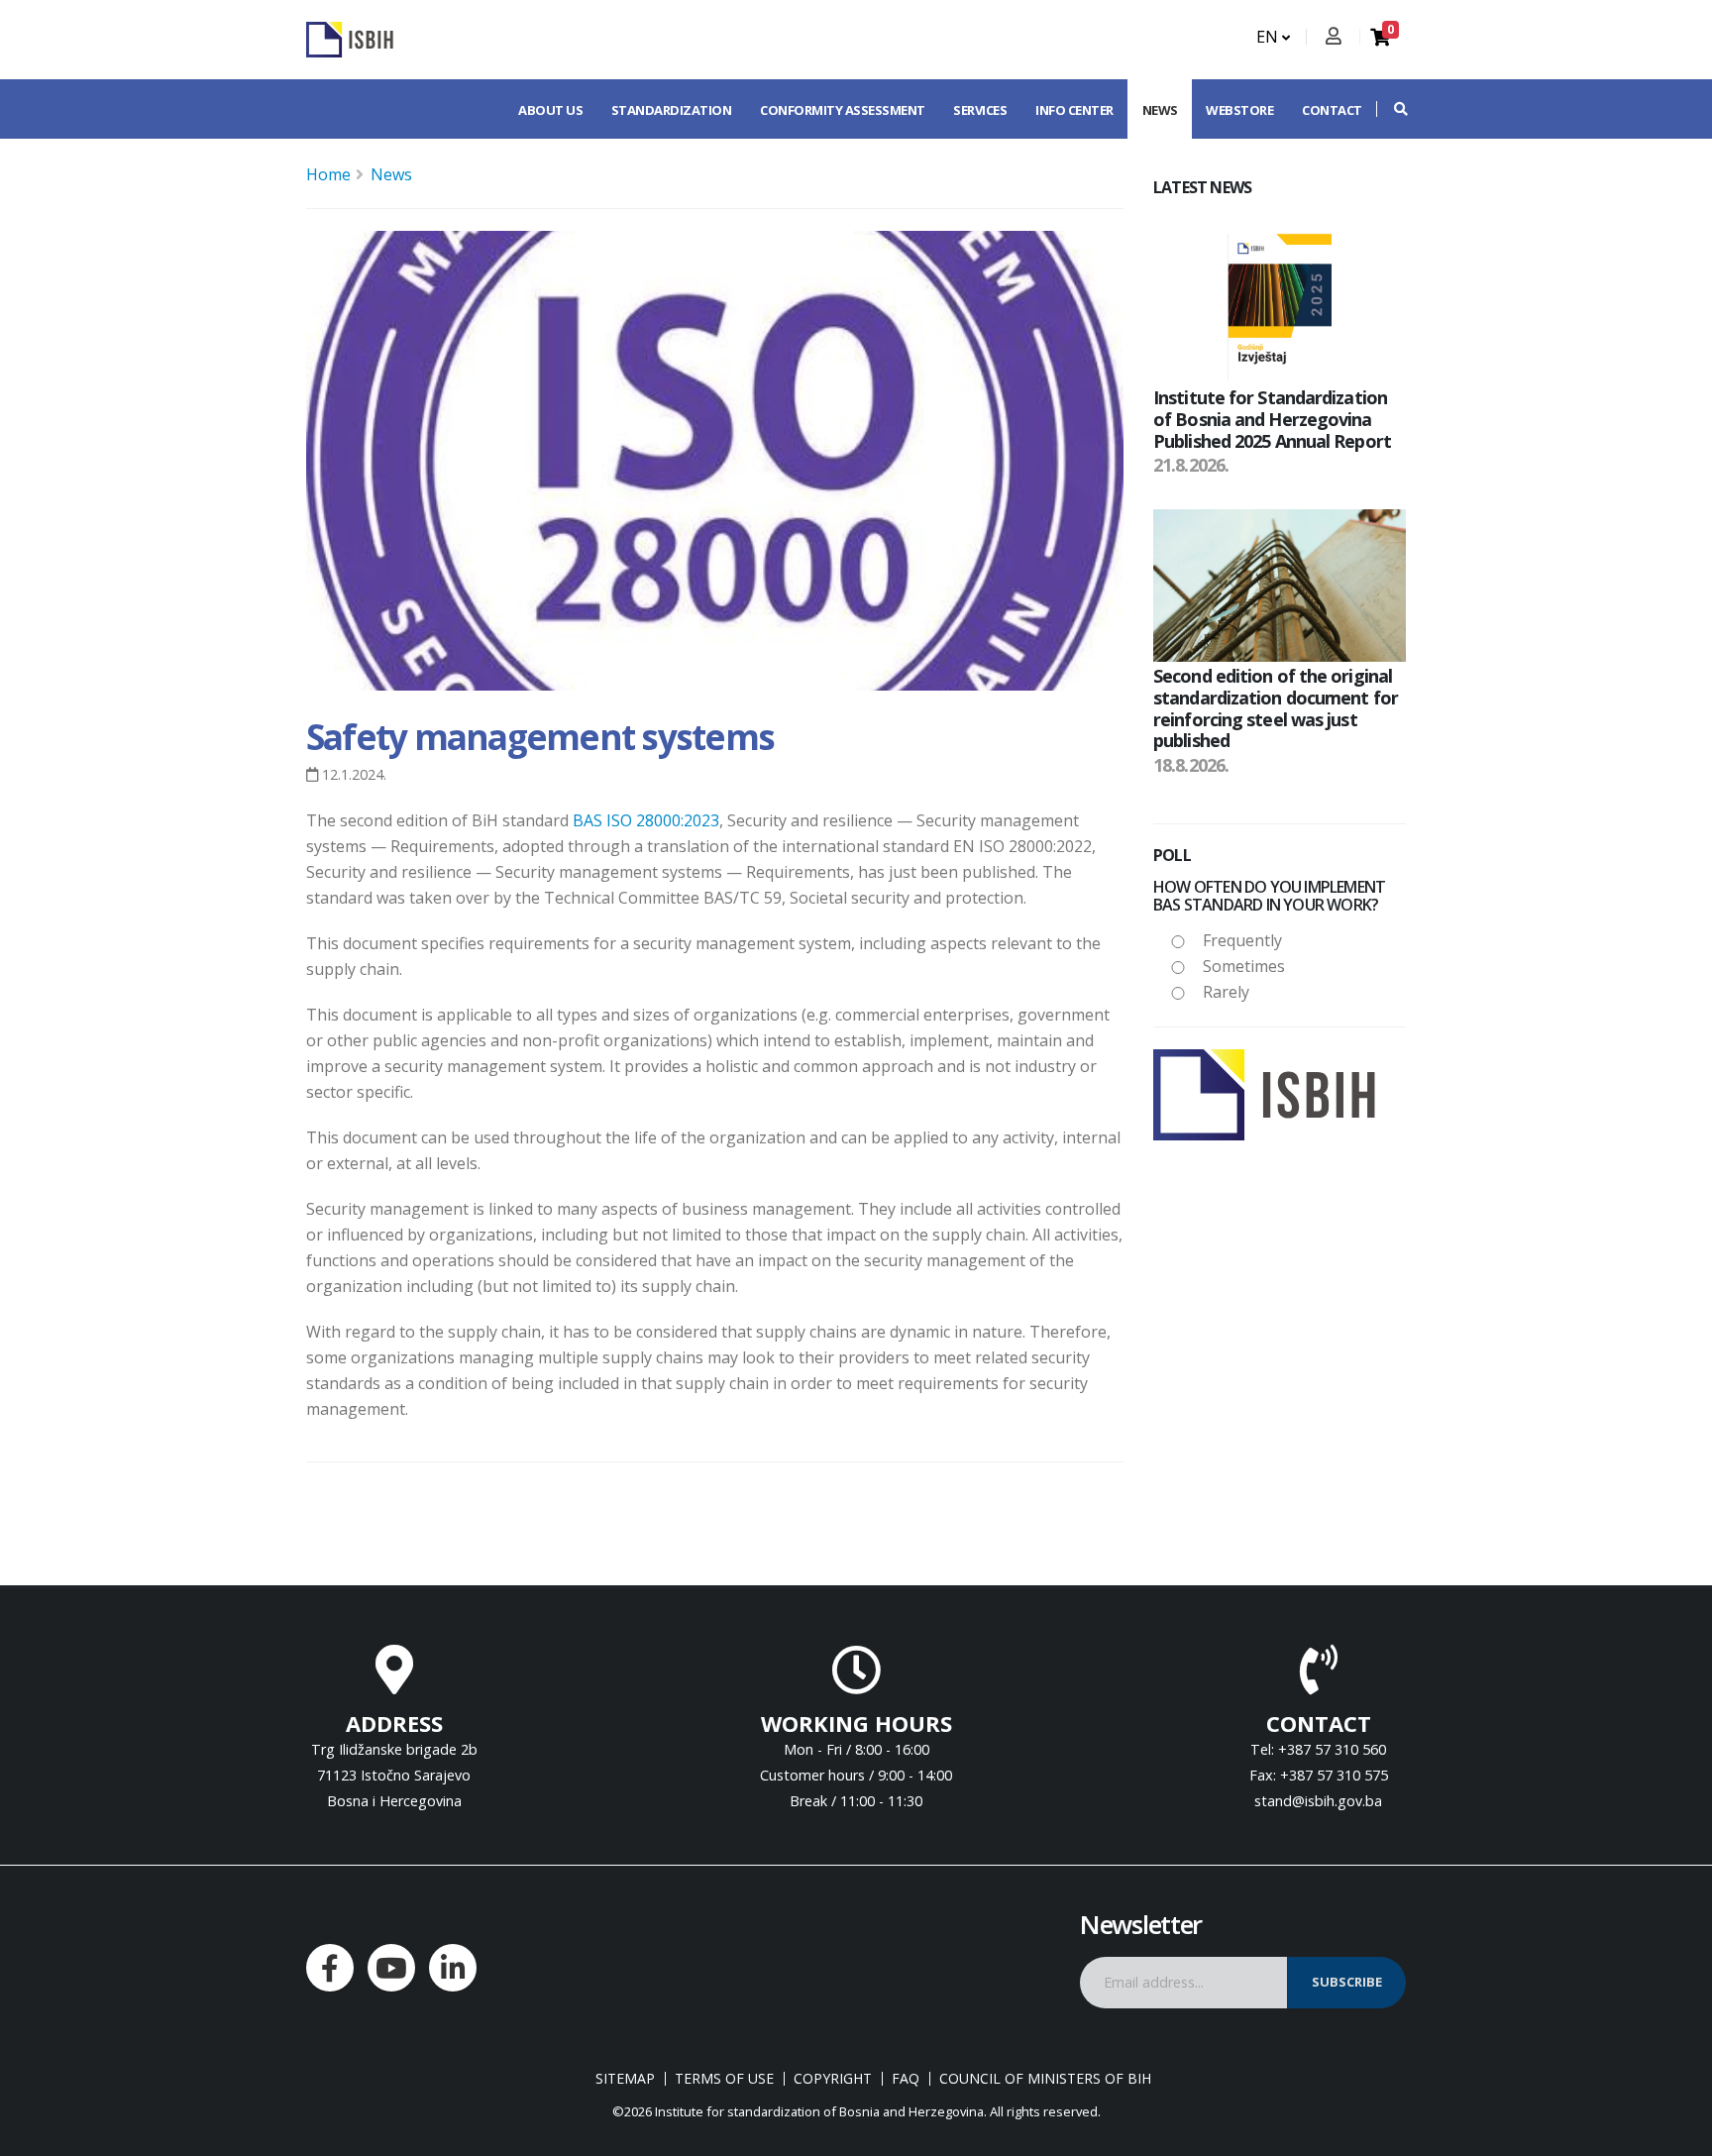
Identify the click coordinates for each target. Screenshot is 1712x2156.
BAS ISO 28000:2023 (646, 820)
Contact (1332, 110)
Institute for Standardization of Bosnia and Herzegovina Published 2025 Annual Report (1272, 419)
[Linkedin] (453, 1968)
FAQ (906, 2079)
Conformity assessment (843, 110)
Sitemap (625, 2079)
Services (980, 110)
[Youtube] (391, 1968)
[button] (1391, 109)
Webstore (1239, 110)
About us (550, 110)
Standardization (672, 110)
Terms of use (724, 2079)
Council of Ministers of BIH (1045, 2079)
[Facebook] (330, 1968)
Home (328, 174)
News (1160, 110)
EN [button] (1269, 37)
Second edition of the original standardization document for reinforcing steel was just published (1276, 708)
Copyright (833, 2079)
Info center (1074, 110)
